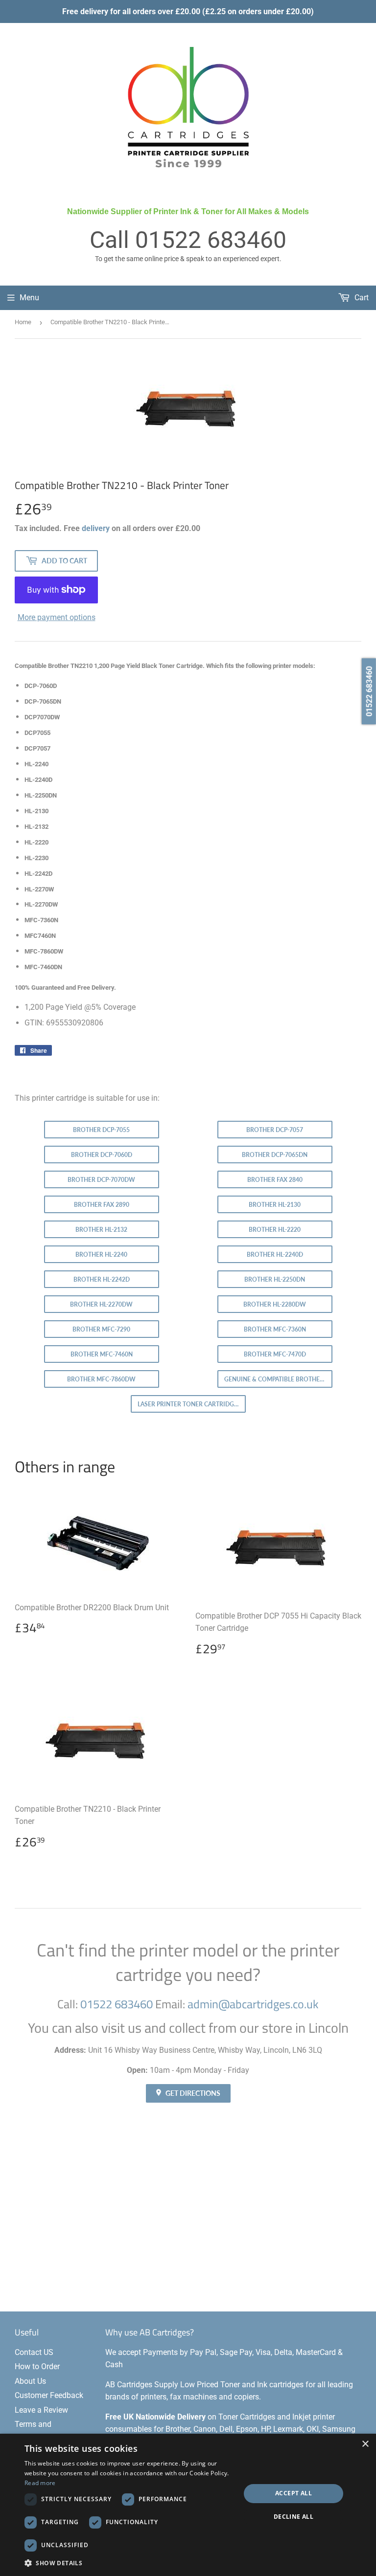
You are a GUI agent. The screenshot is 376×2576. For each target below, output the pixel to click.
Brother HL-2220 (275, 1230)
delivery (96, 528)
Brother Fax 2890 (102, 1205)
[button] (129, 2563)
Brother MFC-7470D (275, 1354)
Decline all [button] (294, 2517)
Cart (361, 298)
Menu (29, 298)
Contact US (34, 2352)
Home (23, 322)
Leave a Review (41, 2410)
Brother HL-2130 (275, 1205)
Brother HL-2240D (275, 1255)
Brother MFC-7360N (275, 1329)
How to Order (37, 2366)
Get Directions (192, 2093)
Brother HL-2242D (102, 1279)
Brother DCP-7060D (102, 1155)
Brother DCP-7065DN (275, 1155)
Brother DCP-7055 (101, 1130)
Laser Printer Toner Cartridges (189, 1404)
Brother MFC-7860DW (101, 1379)
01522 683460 (211, 240)
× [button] (365, 2444)
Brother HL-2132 (101, 1230)
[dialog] (188, 2505)
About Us (30, 2381)
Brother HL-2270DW (101, 1304)
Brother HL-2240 (101, 1255)
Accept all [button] (294, 2493)
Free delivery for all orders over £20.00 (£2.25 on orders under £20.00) (188, 11)
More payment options (57, 617)
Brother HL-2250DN (275, 1279)
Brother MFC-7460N (102, 1354)
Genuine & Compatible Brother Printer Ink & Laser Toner (278, 1379)
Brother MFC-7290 (101, 1329)
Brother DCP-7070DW (101, 1180)
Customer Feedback (49, 2395)
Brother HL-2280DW (275, 1304)
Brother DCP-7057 (275, 1130)
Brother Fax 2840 (275, 1180)
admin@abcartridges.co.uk (253, 2004)
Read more (40, 2483)
